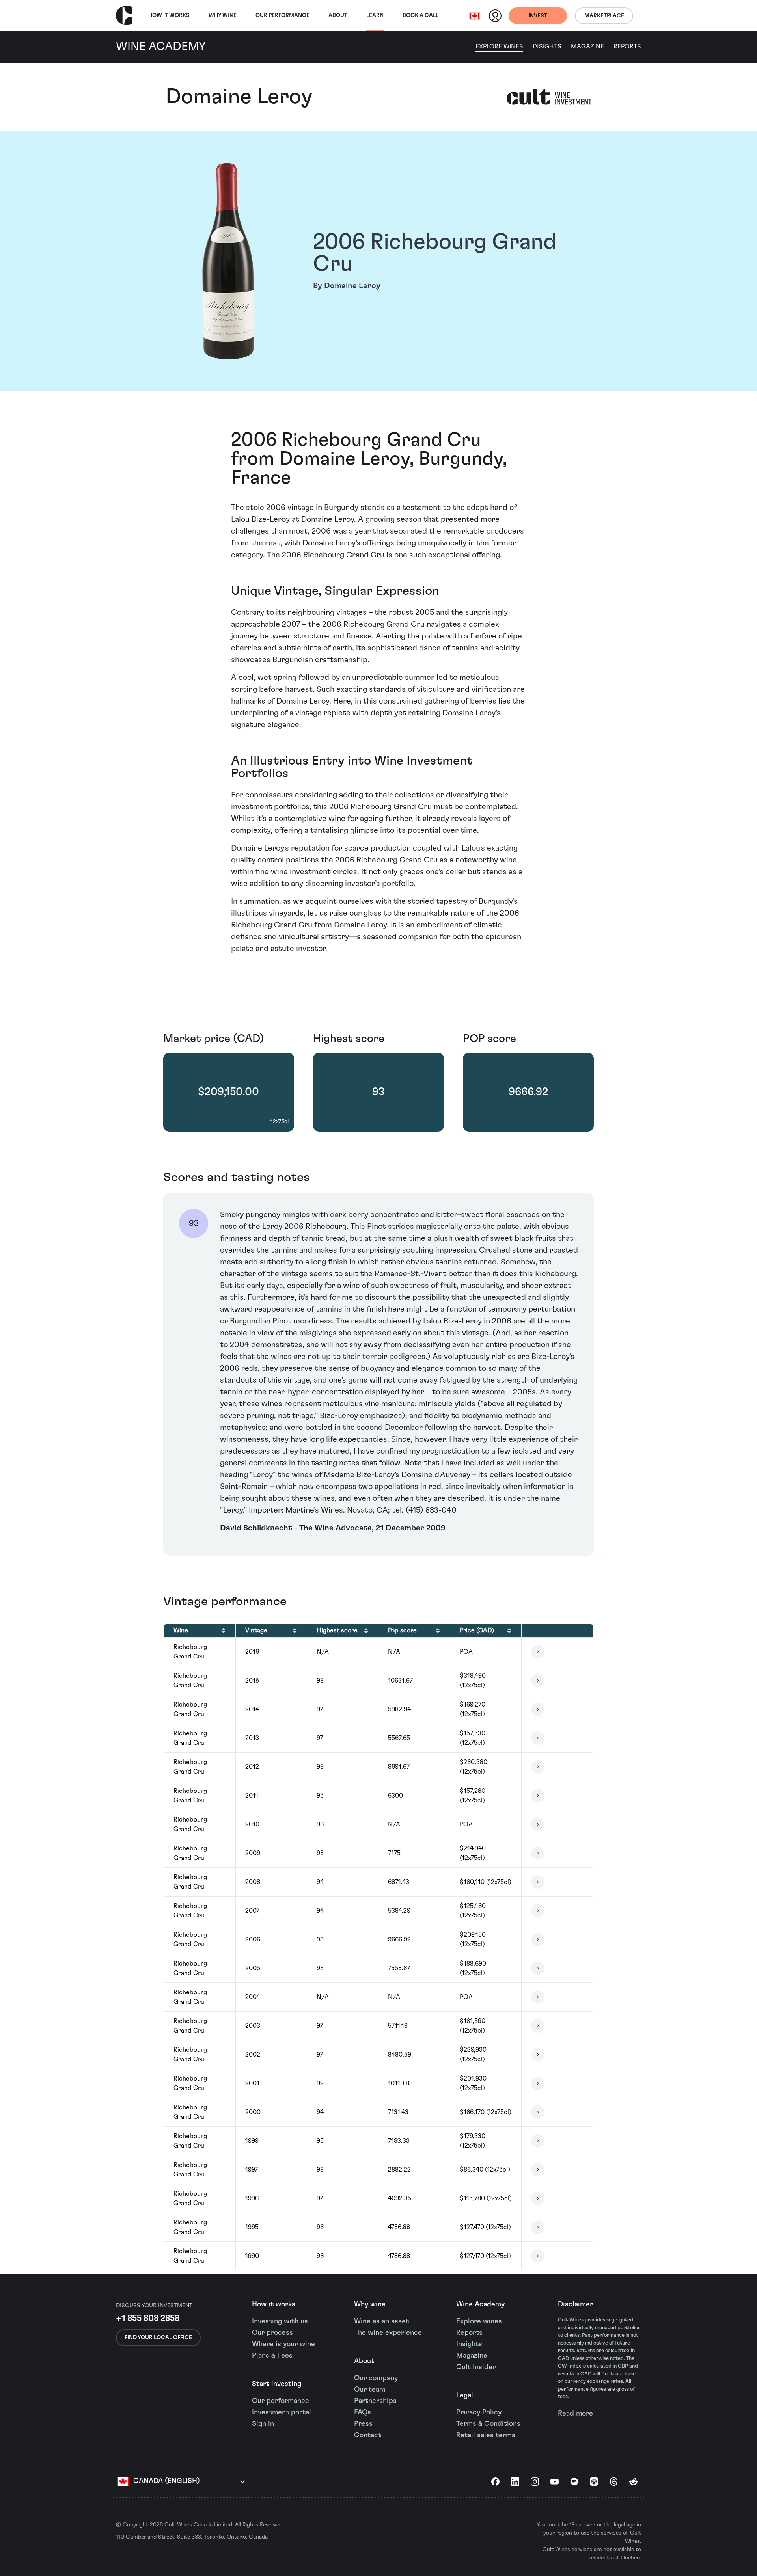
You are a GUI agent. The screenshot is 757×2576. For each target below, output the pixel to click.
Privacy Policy (479, 2412)
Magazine (587, 47)
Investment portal (282, 2412)
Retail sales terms (486, 2435)
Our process (272, 2333)
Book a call (420, 15)
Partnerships (375, 2401)
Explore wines (479, 2321)
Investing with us (280, 2321)
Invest (538, 16)
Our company (376, 2378)
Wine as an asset (381, 2321)
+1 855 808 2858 (148, 2318)
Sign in (263, 2424)
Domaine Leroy (239, 97)
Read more (575, 2414)
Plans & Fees (272, 2356)
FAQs (363, 2412)
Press (363, 2424)
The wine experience (388, 2333)
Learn (375, 15)
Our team (370, 2390)
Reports (627, 47)
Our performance (281, 2401)
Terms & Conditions (488, 2424)
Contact (368, 2435)
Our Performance (282, 15)
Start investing (277, 2384)
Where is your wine (283, 2344)
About (338, 15)
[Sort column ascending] (223, 1630)
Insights (547, 47)
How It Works (169, 15)
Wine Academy (480, 2304)
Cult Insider (476, 2367)
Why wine (223, 15)
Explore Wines (499, 47)
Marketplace (604, 16)
